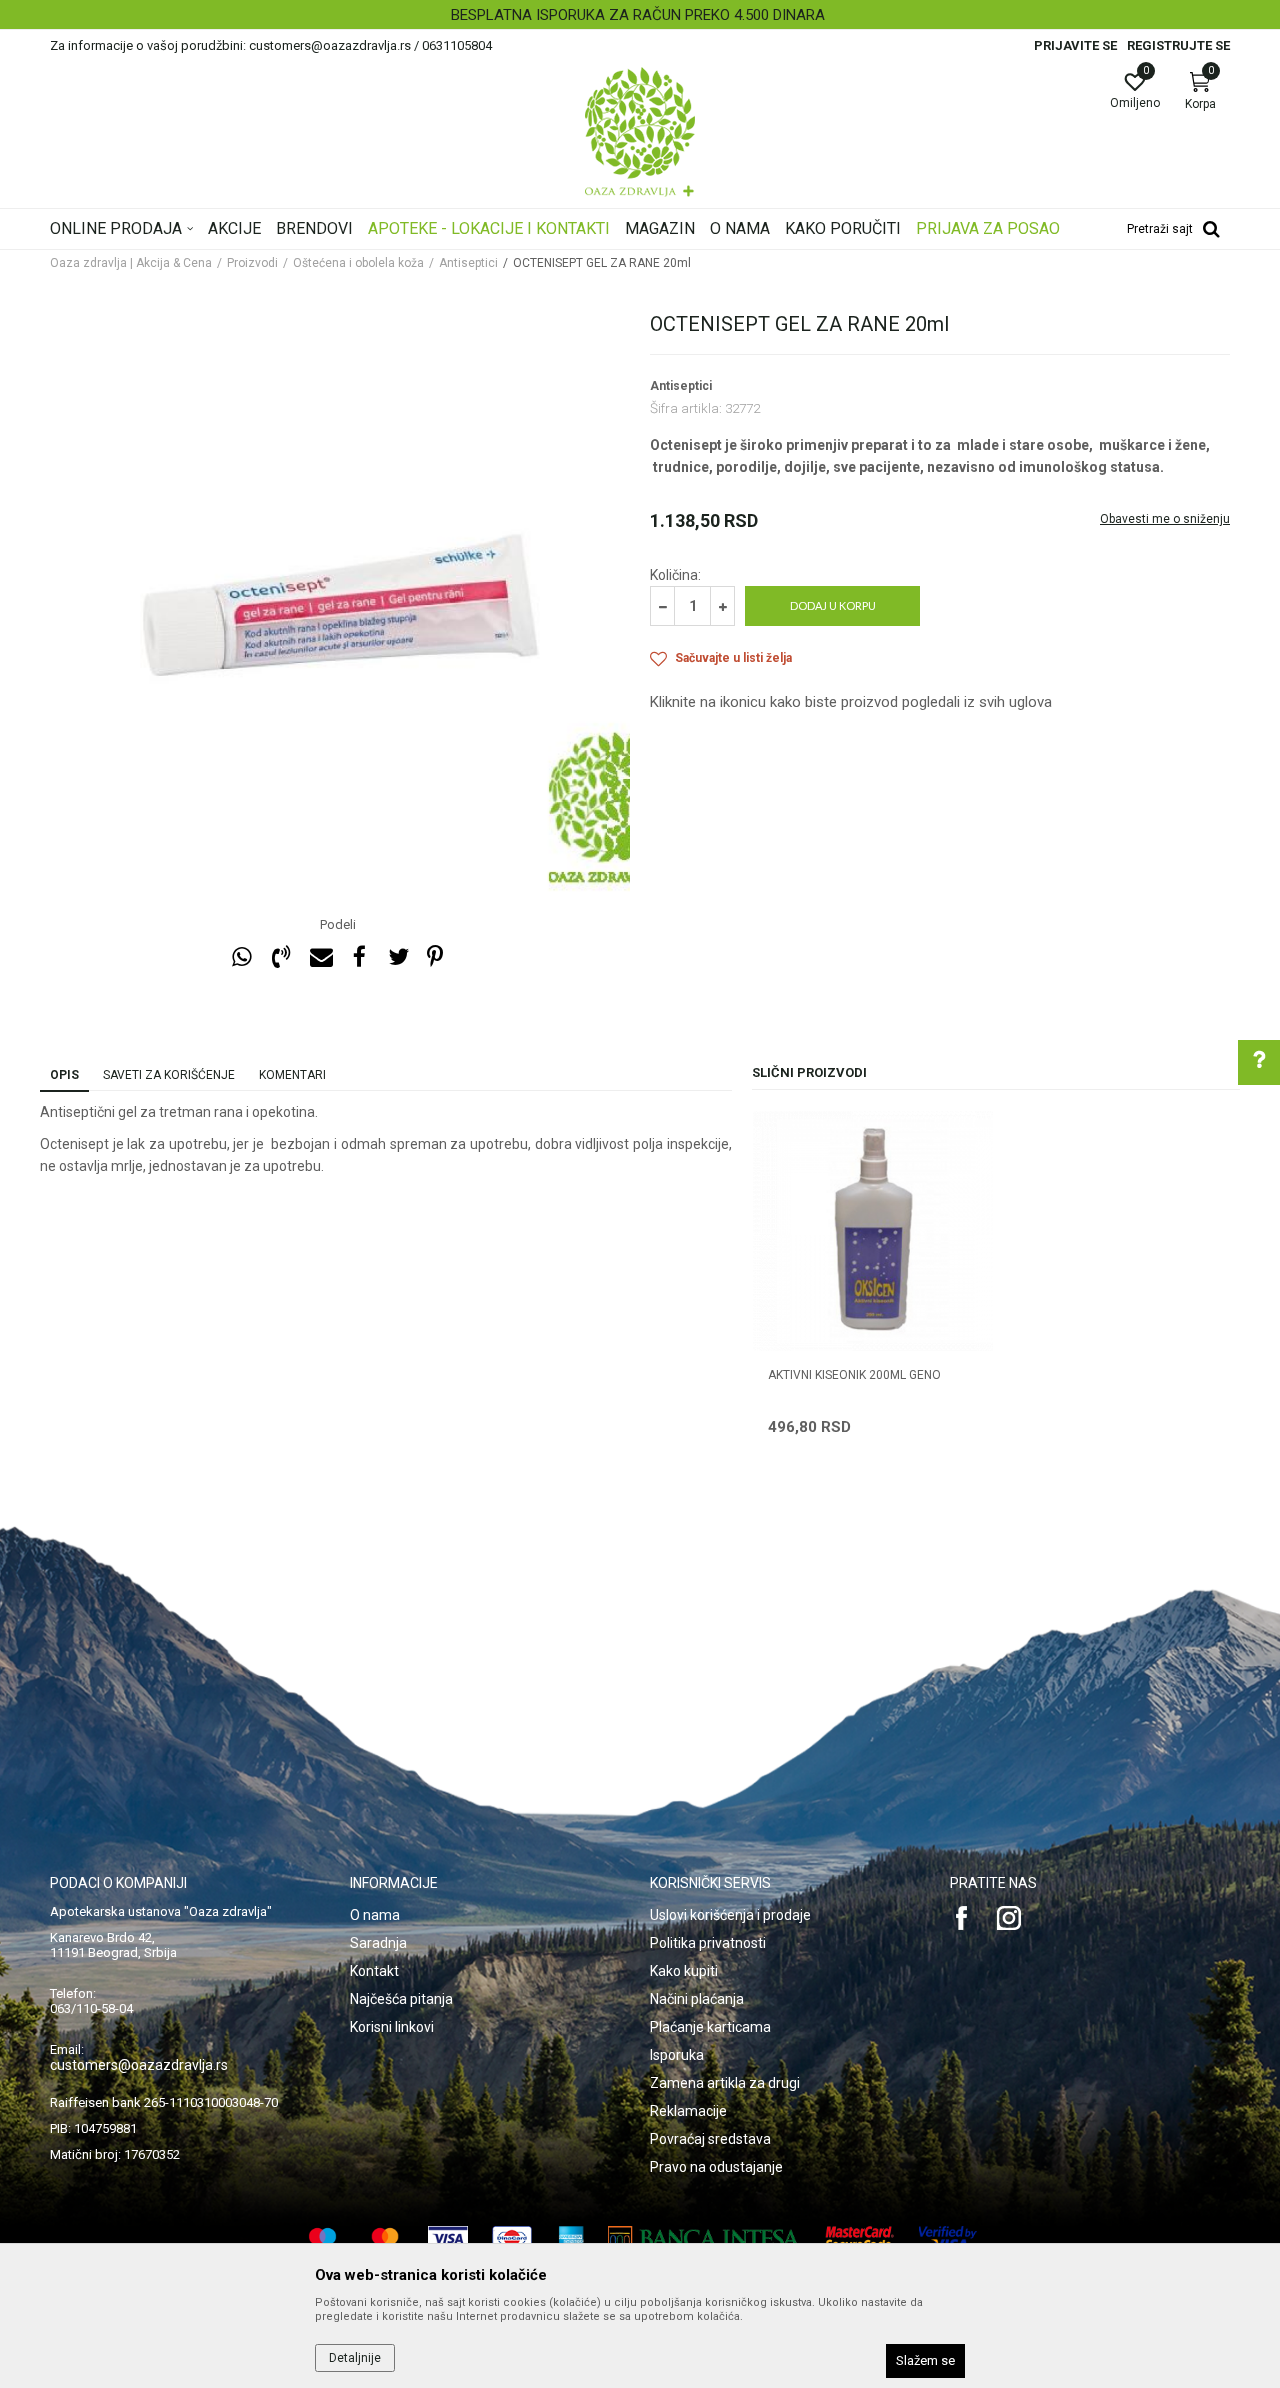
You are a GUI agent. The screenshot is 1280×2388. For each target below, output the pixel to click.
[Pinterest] (435, 957)
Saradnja (378, 1943)
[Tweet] (398, 957)
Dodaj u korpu (833, 605)
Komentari (292, 1075)
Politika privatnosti (708, 1943)
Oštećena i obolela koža (358, 263)
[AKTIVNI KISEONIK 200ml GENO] (873, 1231)
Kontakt (374, 1971)
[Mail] (320, 957)
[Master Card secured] (860, 2238)
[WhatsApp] (242, 957)
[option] (640, 15)
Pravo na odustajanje (716, 2167)
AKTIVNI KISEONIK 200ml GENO (854, 1375)
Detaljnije (355, 2358)
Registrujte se (1178, 45)
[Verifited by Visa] (948, 2238)
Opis (64, 1075)
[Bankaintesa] (704, 2238)
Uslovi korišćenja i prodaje (730, 1915)
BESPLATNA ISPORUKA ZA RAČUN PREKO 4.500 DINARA (638, 15)
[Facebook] (359, 957)
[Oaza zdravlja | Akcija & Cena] (640, 132)
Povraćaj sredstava (710, 2139)
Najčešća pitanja (401, 1999)
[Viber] (281, 957)
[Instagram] (1009, 1918)
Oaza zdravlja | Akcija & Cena (131, 263)
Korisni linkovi (392, 2027)
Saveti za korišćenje (169, 1075)
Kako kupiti (684, 1971)
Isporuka (677, 2055)
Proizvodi (252, 263)
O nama (375, 1915)
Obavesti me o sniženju (1165, 519)
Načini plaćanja (697, 1999)
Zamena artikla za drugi (725, 2083)
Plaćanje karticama (710, 2027)
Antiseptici (468, 263)
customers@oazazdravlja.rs (139, 2065)
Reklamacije (688, 2111)
